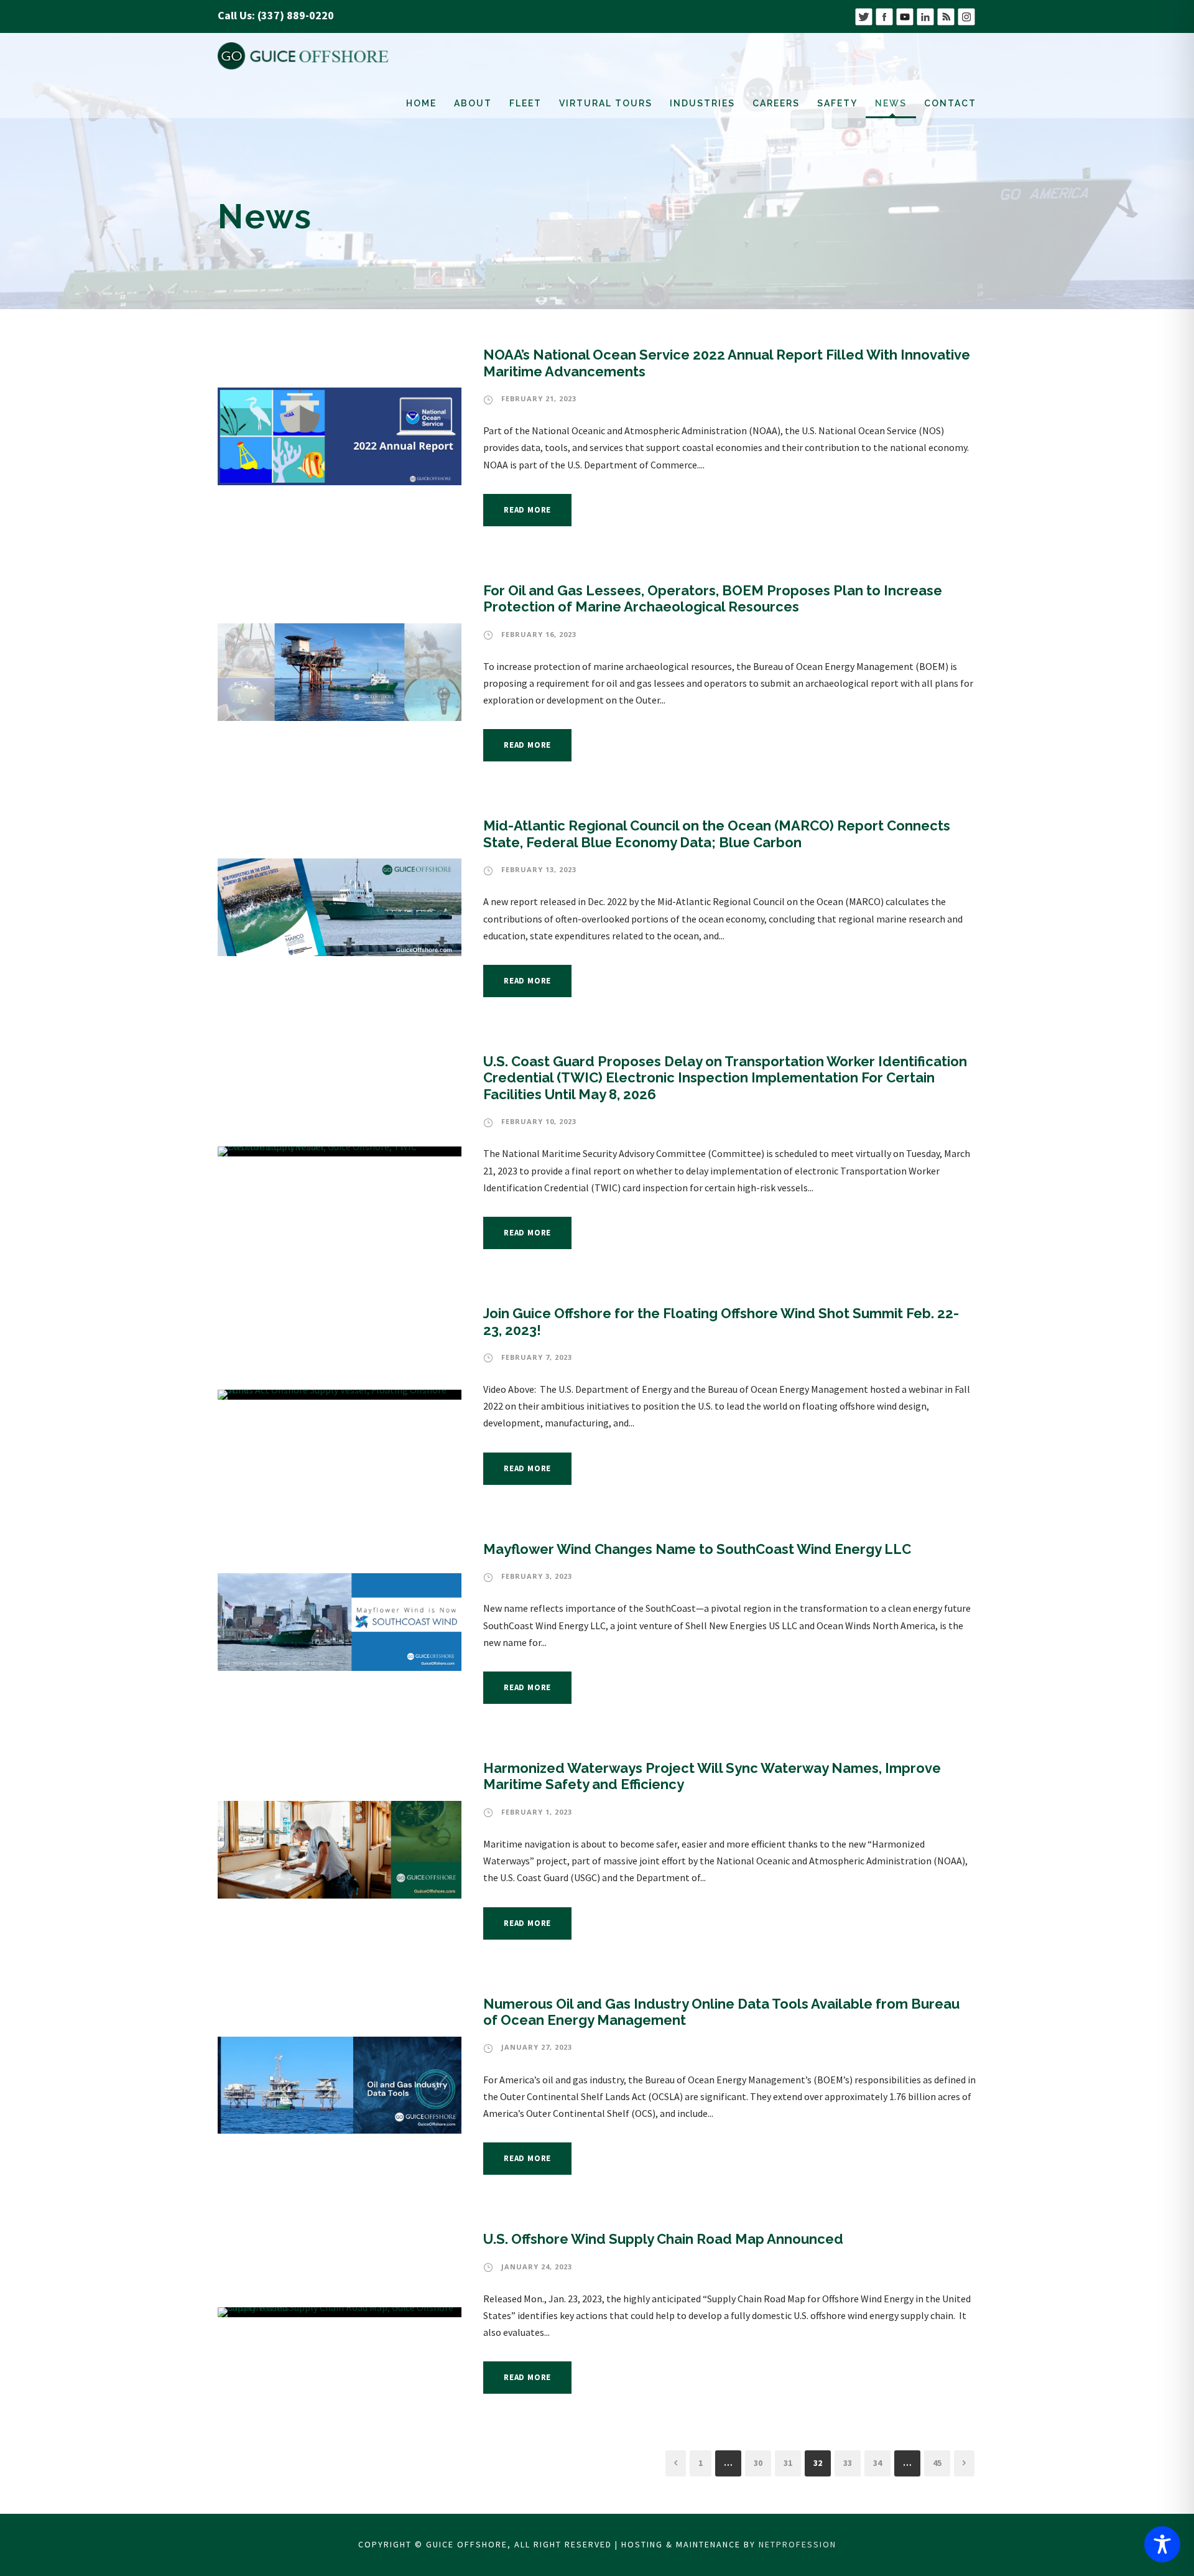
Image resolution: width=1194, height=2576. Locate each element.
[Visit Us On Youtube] (905, 15)
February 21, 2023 (539, 398)
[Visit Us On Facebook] (884, 15)
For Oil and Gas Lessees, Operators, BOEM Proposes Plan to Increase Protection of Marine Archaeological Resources (713, 598)
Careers (776, 103)
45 (937, 2463)
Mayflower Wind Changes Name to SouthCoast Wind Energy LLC (697, 1549)
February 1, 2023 (537, 1812)
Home (421, 103)
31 (788, 2463)
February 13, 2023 (539, 869)
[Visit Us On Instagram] (966, 15)
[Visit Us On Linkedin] (925, 15)
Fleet (525, 103)
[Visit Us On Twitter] (863, 15)
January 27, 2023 (537, 2047)
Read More (527, 510)
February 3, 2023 (537, 1576)
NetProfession (798, 2544)
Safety (837, 103)
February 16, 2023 (539, 634)
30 (758, 2463)
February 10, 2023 (539, 1121)
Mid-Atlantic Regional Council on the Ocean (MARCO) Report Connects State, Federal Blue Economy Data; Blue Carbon (717, 834)
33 (848, 2463)
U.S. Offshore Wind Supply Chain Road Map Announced (663, 2239)
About (473, 103)
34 (877, 2463)
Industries (702, 103)
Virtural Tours (606, 103)
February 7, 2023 (537, 1357)
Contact (950, 103)
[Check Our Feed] (946, 15)
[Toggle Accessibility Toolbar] (1162, 2544)
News (891, 103)
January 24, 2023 (537, 2267)
